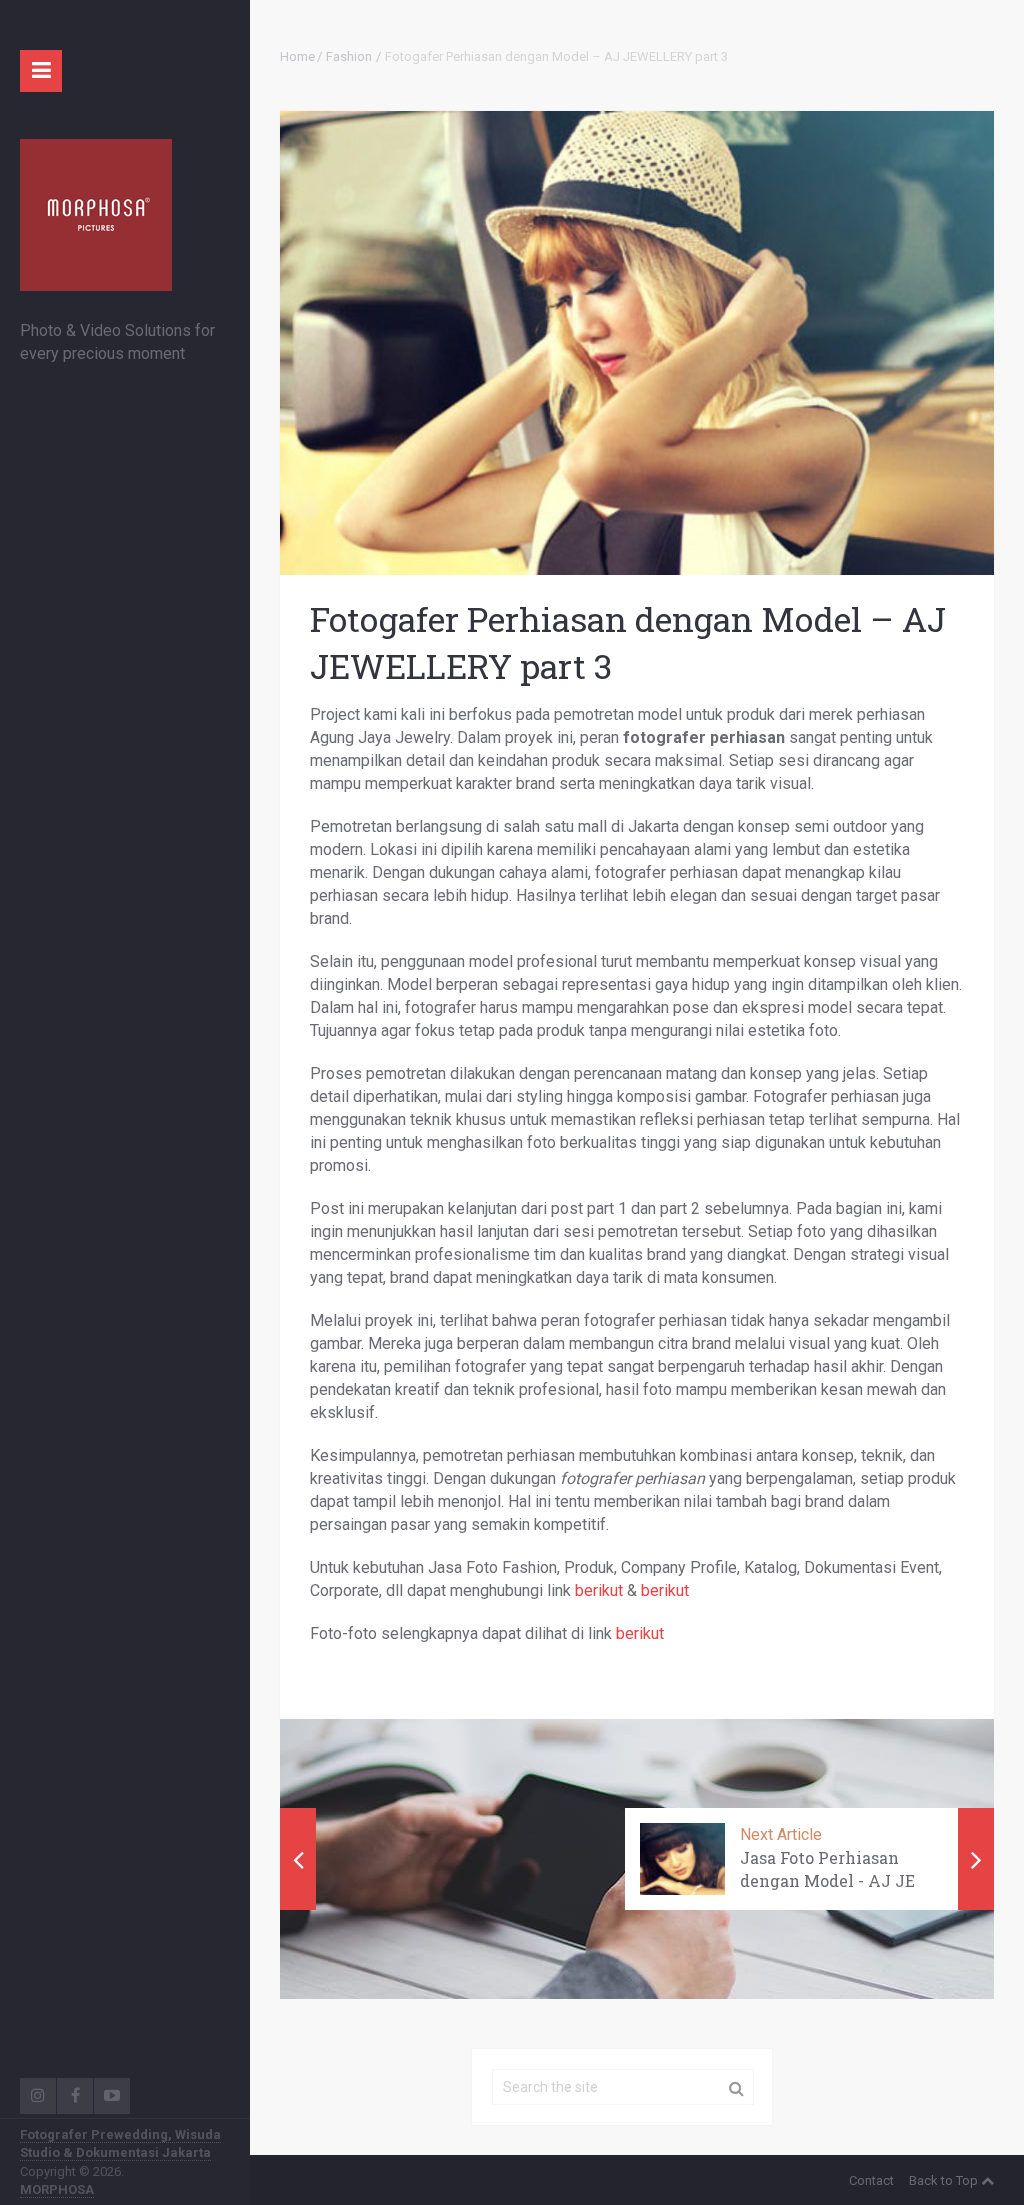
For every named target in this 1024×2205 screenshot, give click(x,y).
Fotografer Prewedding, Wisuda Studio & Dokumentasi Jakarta (120, 2143)
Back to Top (943, 2180)
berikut (599, 1590)
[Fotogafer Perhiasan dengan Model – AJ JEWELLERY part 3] (637, 343)
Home (297, 56)
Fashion (349, 56)
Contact (871, 2180)
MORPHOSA (57, 2189)
